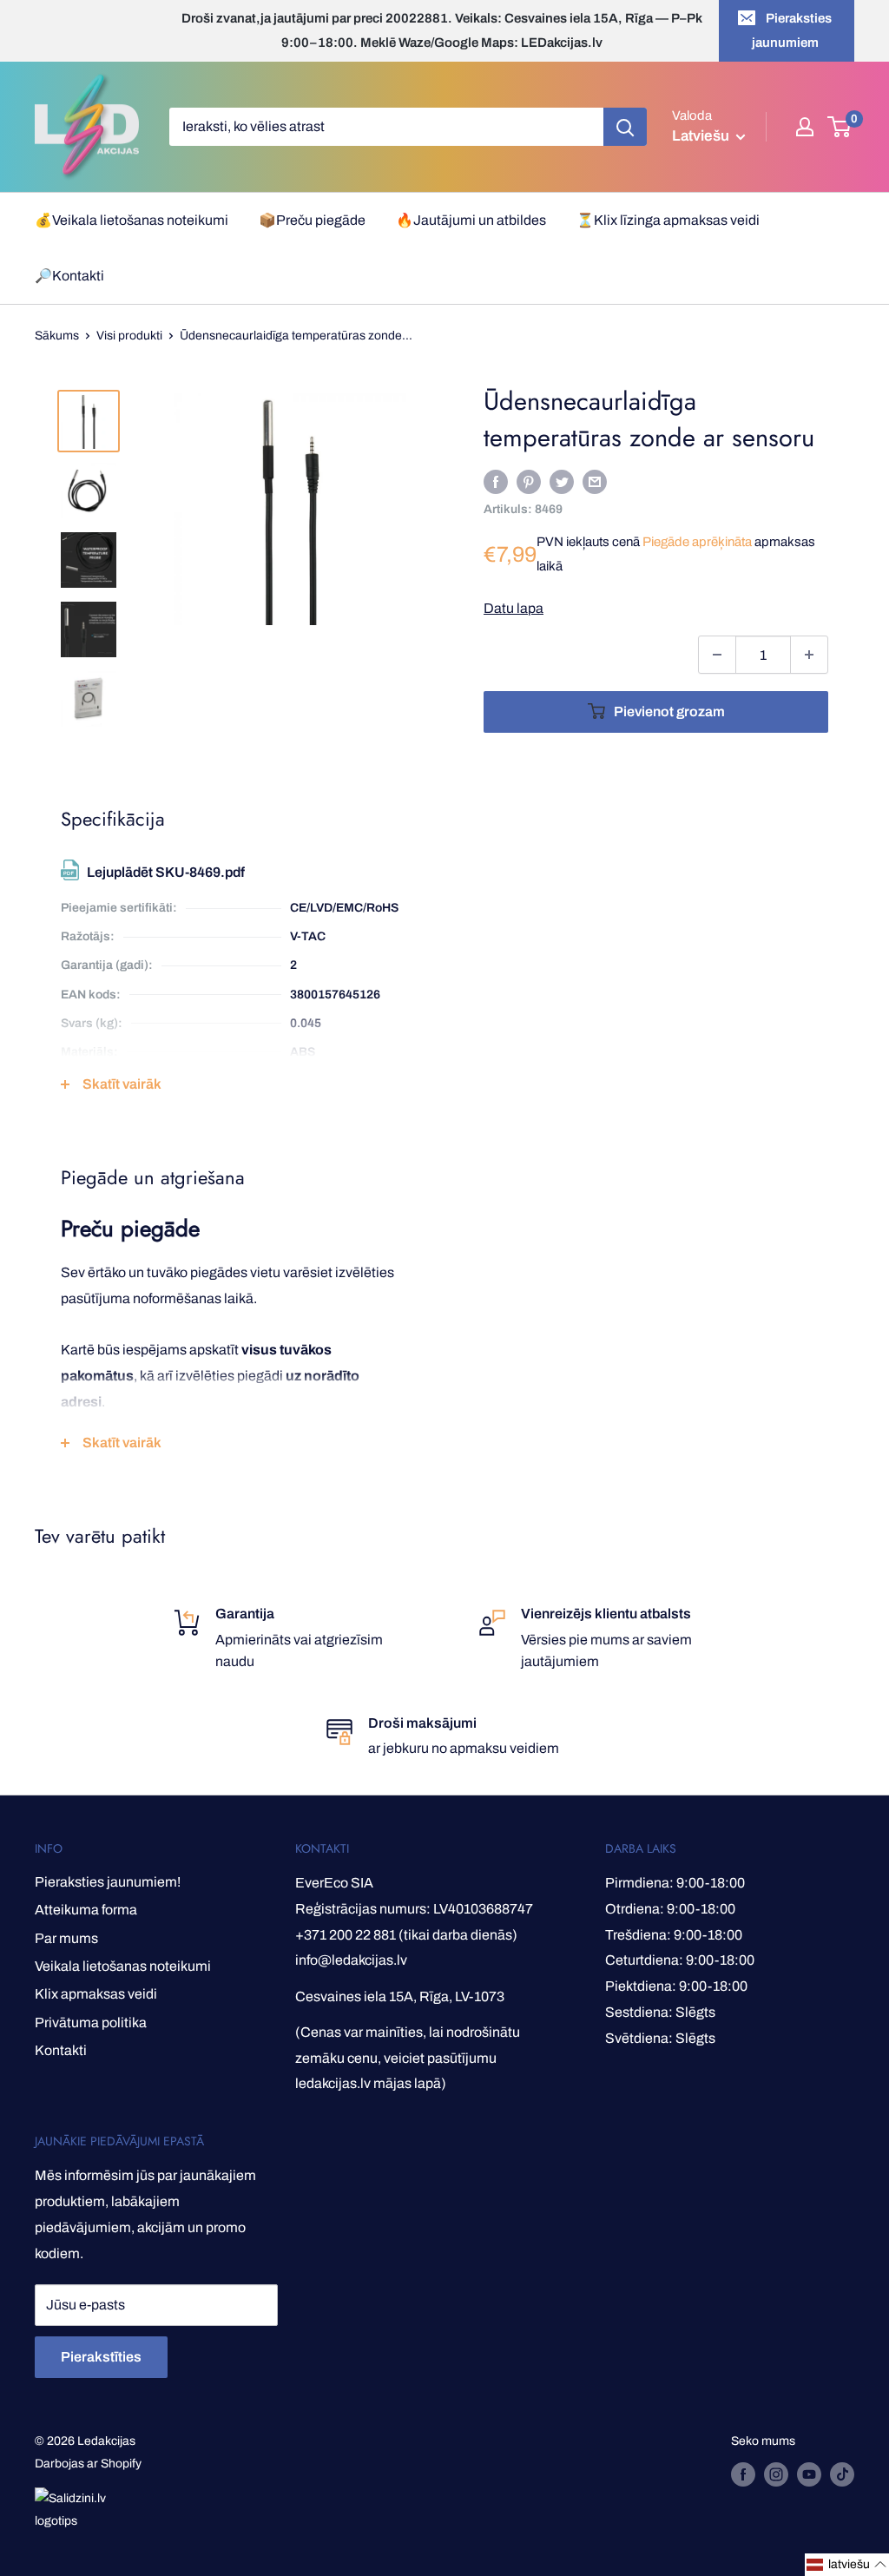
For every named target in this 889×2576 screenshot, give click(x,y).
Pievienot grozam (669, 712)
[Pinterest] (529, 481)
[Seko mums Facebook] (743, 2474)
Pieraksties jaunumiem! (108, 1882)
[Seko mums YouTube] (809, 2474)
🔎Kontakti (69, 276)
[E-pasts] (595, 481)
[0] (840, 127)
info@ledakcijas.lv (351, 1960)
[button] (847, 2565)
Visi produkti (129, 336)
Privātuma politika (91, 2023)
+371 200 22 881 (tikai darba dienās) (406, 1935)
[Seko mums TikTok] (842, 2474)
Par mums (66, 1938)
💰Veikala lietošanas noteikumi (132, 220)
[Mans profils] (805, 127)
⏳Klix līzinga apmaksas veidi (668, 220)
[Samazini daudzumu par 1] (717, 655)
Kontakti (61, 2050)
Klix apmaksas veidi (96, 1994)
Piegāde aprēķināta (697, 542)
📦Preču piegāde (312, 220)
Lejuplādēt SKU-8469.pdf (166, 872)
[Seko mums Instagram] (776, 2474)
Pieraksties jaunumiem (792, 30)
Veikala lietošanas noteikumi (123, 1966)
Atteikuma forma (86, 1910)
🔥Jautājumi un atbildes (471, 220)
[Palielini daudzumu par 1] (809, 655)
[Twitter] (562, 481)
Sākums (57, 336)
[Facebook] (496, 481)
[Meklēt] (625, 127)
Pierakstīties (101, 2357)
